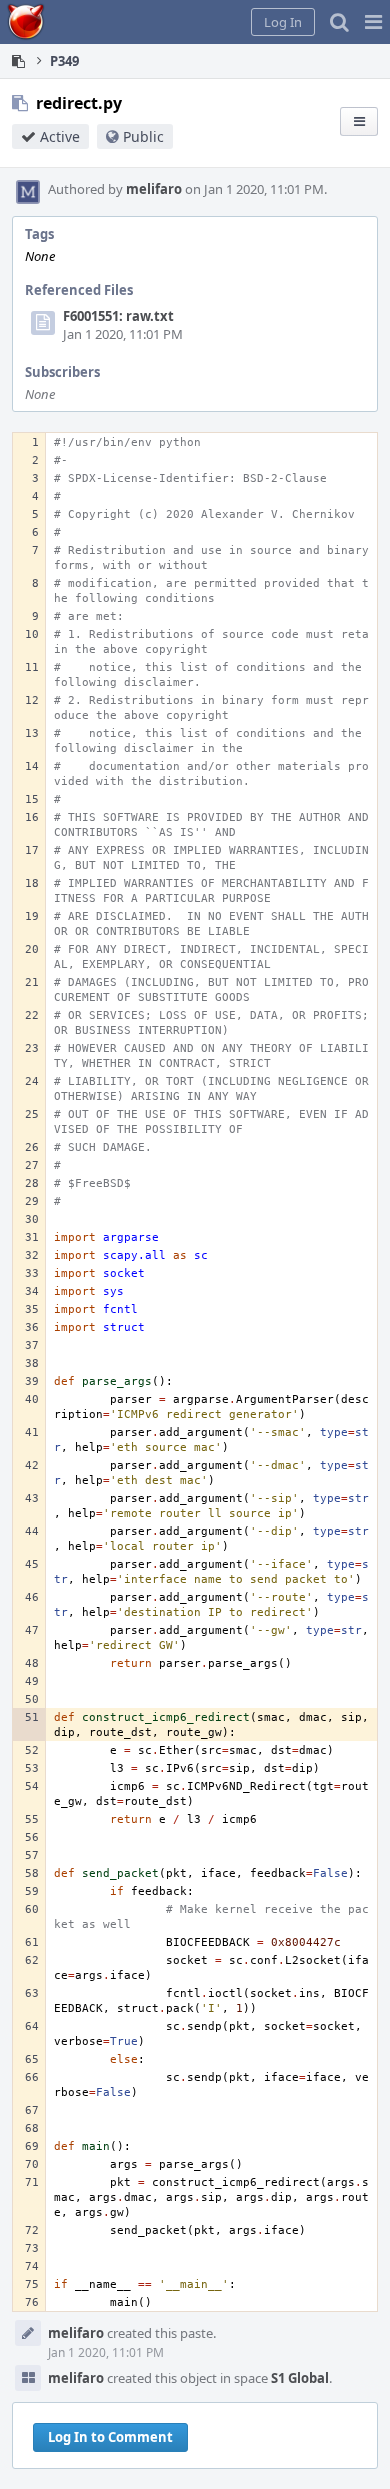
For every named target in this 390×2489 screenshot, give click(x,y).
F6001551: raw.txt (118, 316)
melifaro (154, 189)
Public (143, 136)
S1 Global (300, 2378)
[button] (373, 22)
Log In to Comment (110, 2437)
